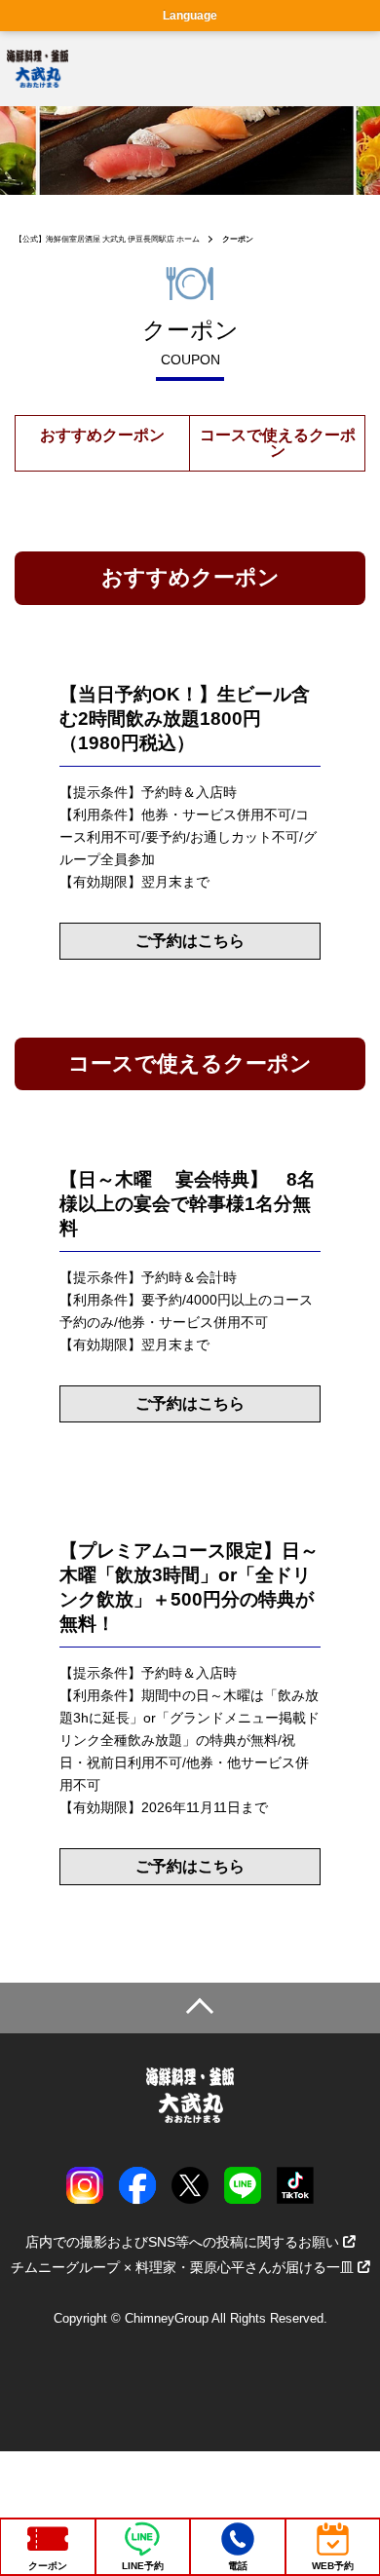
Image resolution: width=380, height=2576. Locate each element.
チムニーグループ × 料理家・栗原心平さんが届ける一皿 (182, 2267)
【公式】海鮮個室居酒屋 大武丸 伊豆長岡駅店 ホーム (107, 239)
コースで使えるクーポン (278, 443)
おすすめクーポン (102, 435)
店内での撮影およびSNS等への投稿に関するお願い (182, 2242)
